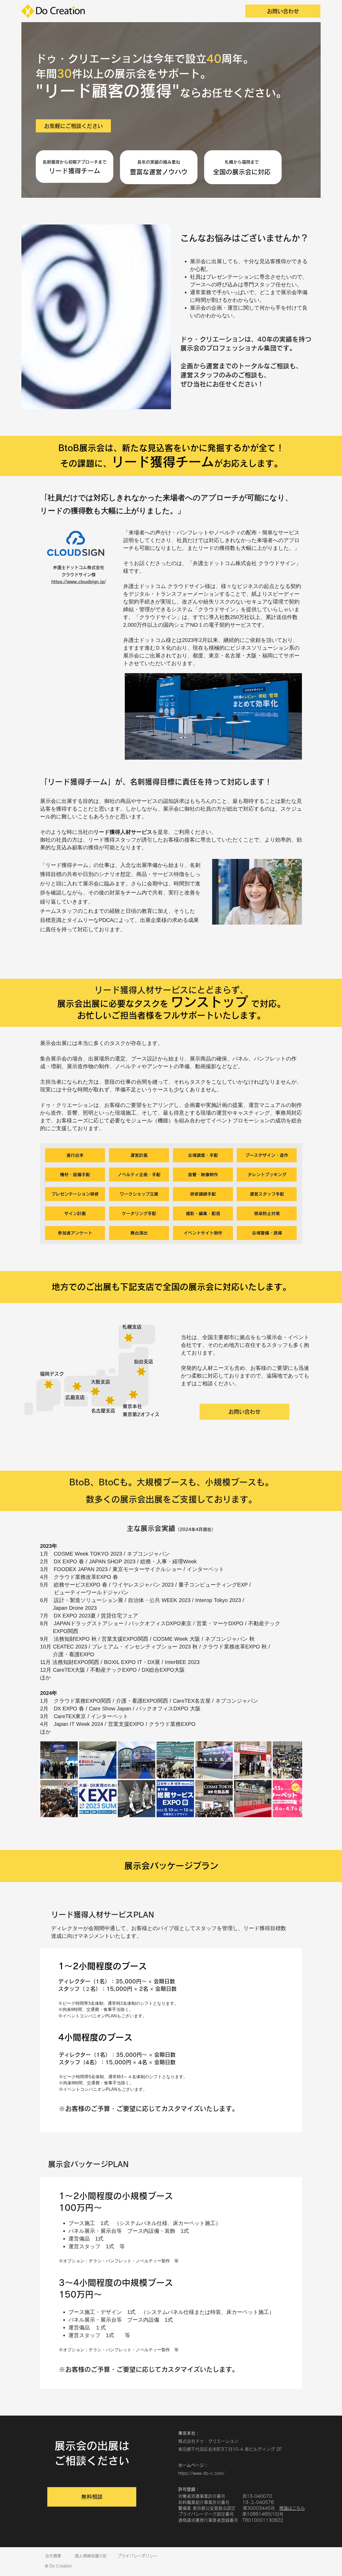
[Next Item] (293, 1779)
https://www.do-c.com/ (201, 2473)
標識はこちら (292, 2508)
